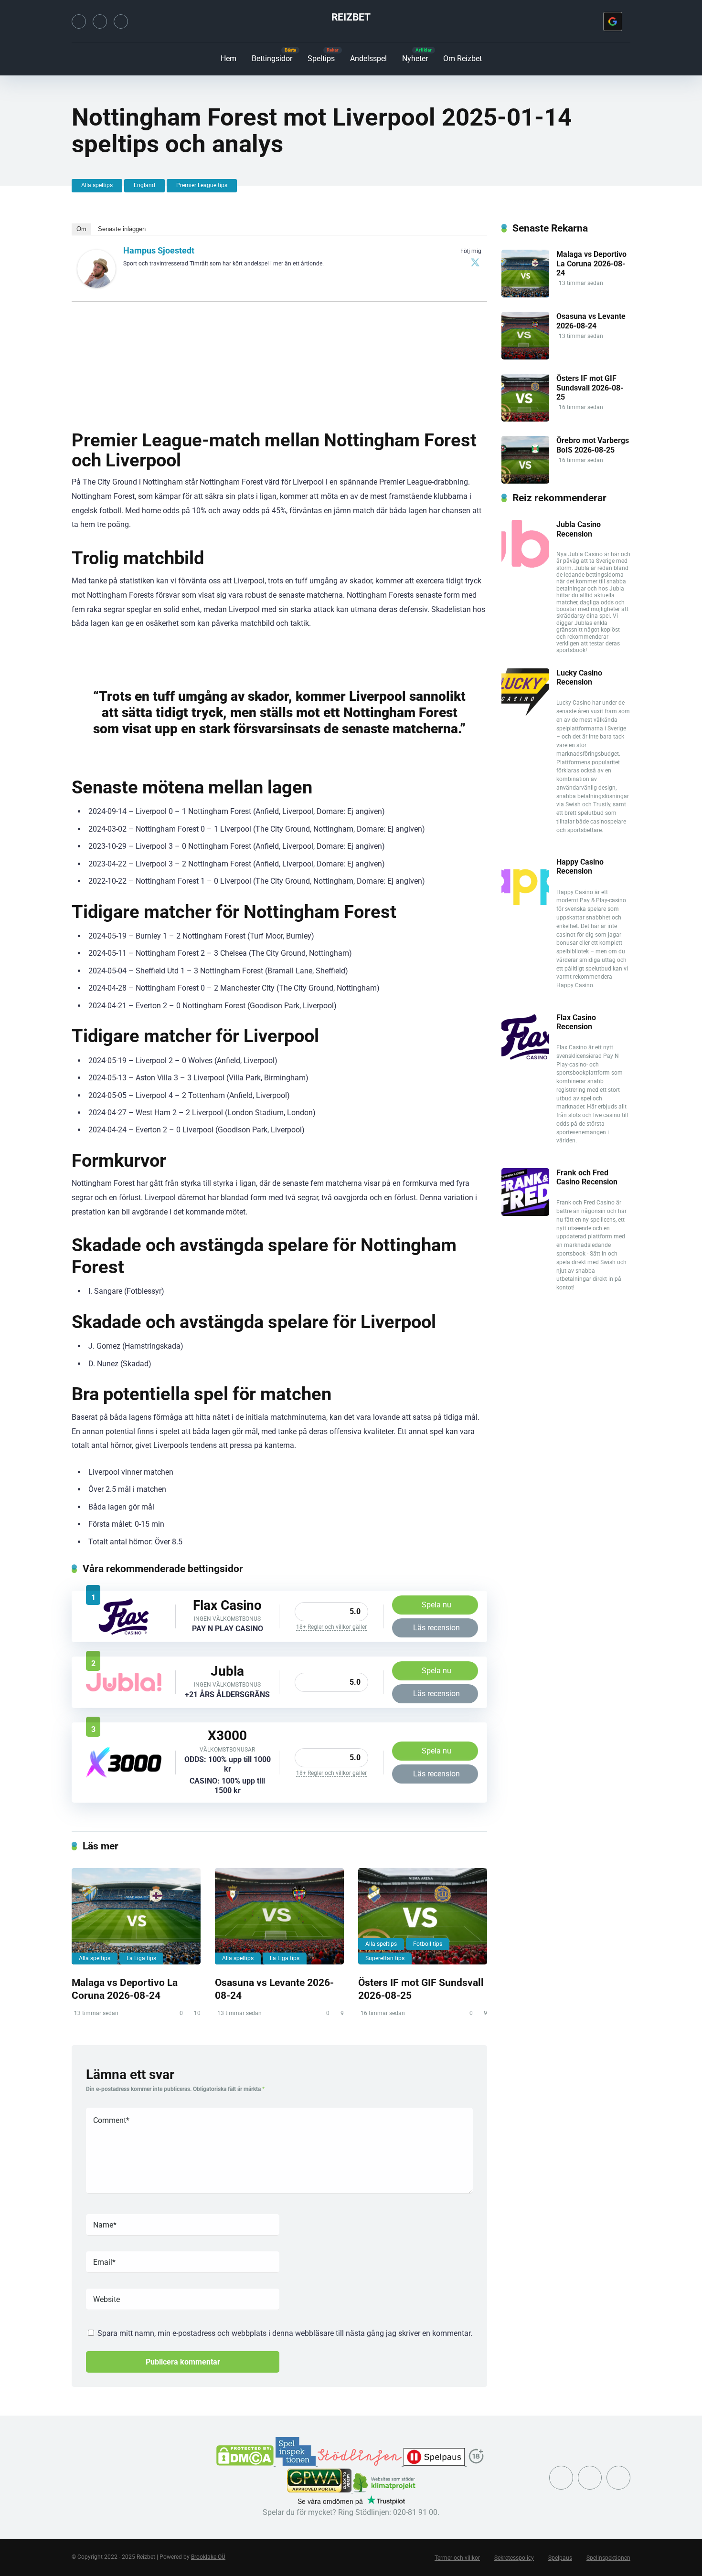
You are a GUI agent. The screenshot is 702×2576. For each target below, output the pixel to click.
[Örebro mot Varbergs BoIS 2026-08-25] (525, 481)
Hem (229, 58)
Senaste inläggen (122, 229)
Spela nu (436, 1605)
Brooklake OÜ (208, 2557)
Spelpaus (560, 2558)
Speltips (321, 58)
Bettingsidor (272, 58)
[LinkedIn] (121, 21)
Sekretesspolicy (514, 2558)
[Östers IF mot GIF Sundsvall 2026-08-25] (423, 1916)
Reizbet (351, 17)
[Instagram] (100, 21)
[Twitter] (79, 21)
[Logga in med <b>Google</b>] (613, 21)
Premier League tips (202, 185)
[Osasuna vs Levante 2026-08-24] (279, 1916)
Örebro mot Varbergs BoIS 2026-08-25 (593, 445)
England (144, 185)
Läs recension (436, 1628)
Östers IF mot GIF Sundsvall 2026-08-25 (590, 387)
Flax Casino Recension (576, 1022)
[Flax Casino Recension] (124, 1633)
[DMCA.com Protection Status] (246, 2463)
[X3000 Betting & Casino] (124, 1776)
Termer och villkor (457, 2558)
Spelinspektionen (608, 2558)
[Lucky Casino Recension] (525, 713)
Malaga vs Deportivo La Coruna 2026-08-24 (125, 1989)
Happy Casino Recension (580, 866)
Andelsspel (368, 58)
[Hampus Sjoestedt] (96, 285)
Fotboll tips (428, 1944)
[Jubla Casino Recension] (124, 1689)
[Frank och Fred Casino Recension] (525, 1213)
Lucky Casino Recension (579, 677)
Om (81, 229)
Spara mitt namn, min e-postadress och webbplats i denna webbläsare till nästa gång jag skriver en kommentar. (285, 2333)
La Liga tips (141, 1958)
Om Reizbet (463, 58)
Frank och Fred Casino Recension (587, 1177)
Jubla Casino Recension (579, 529)
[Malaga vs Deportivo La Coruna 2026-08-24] (136, 1916)
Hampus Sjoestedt (159, 250)
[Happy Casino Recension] (525, 903)
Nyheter (415, 58)
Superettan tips (385, 1958)
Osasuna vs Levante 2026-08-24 (591, 321)
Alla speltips (97, 185)
